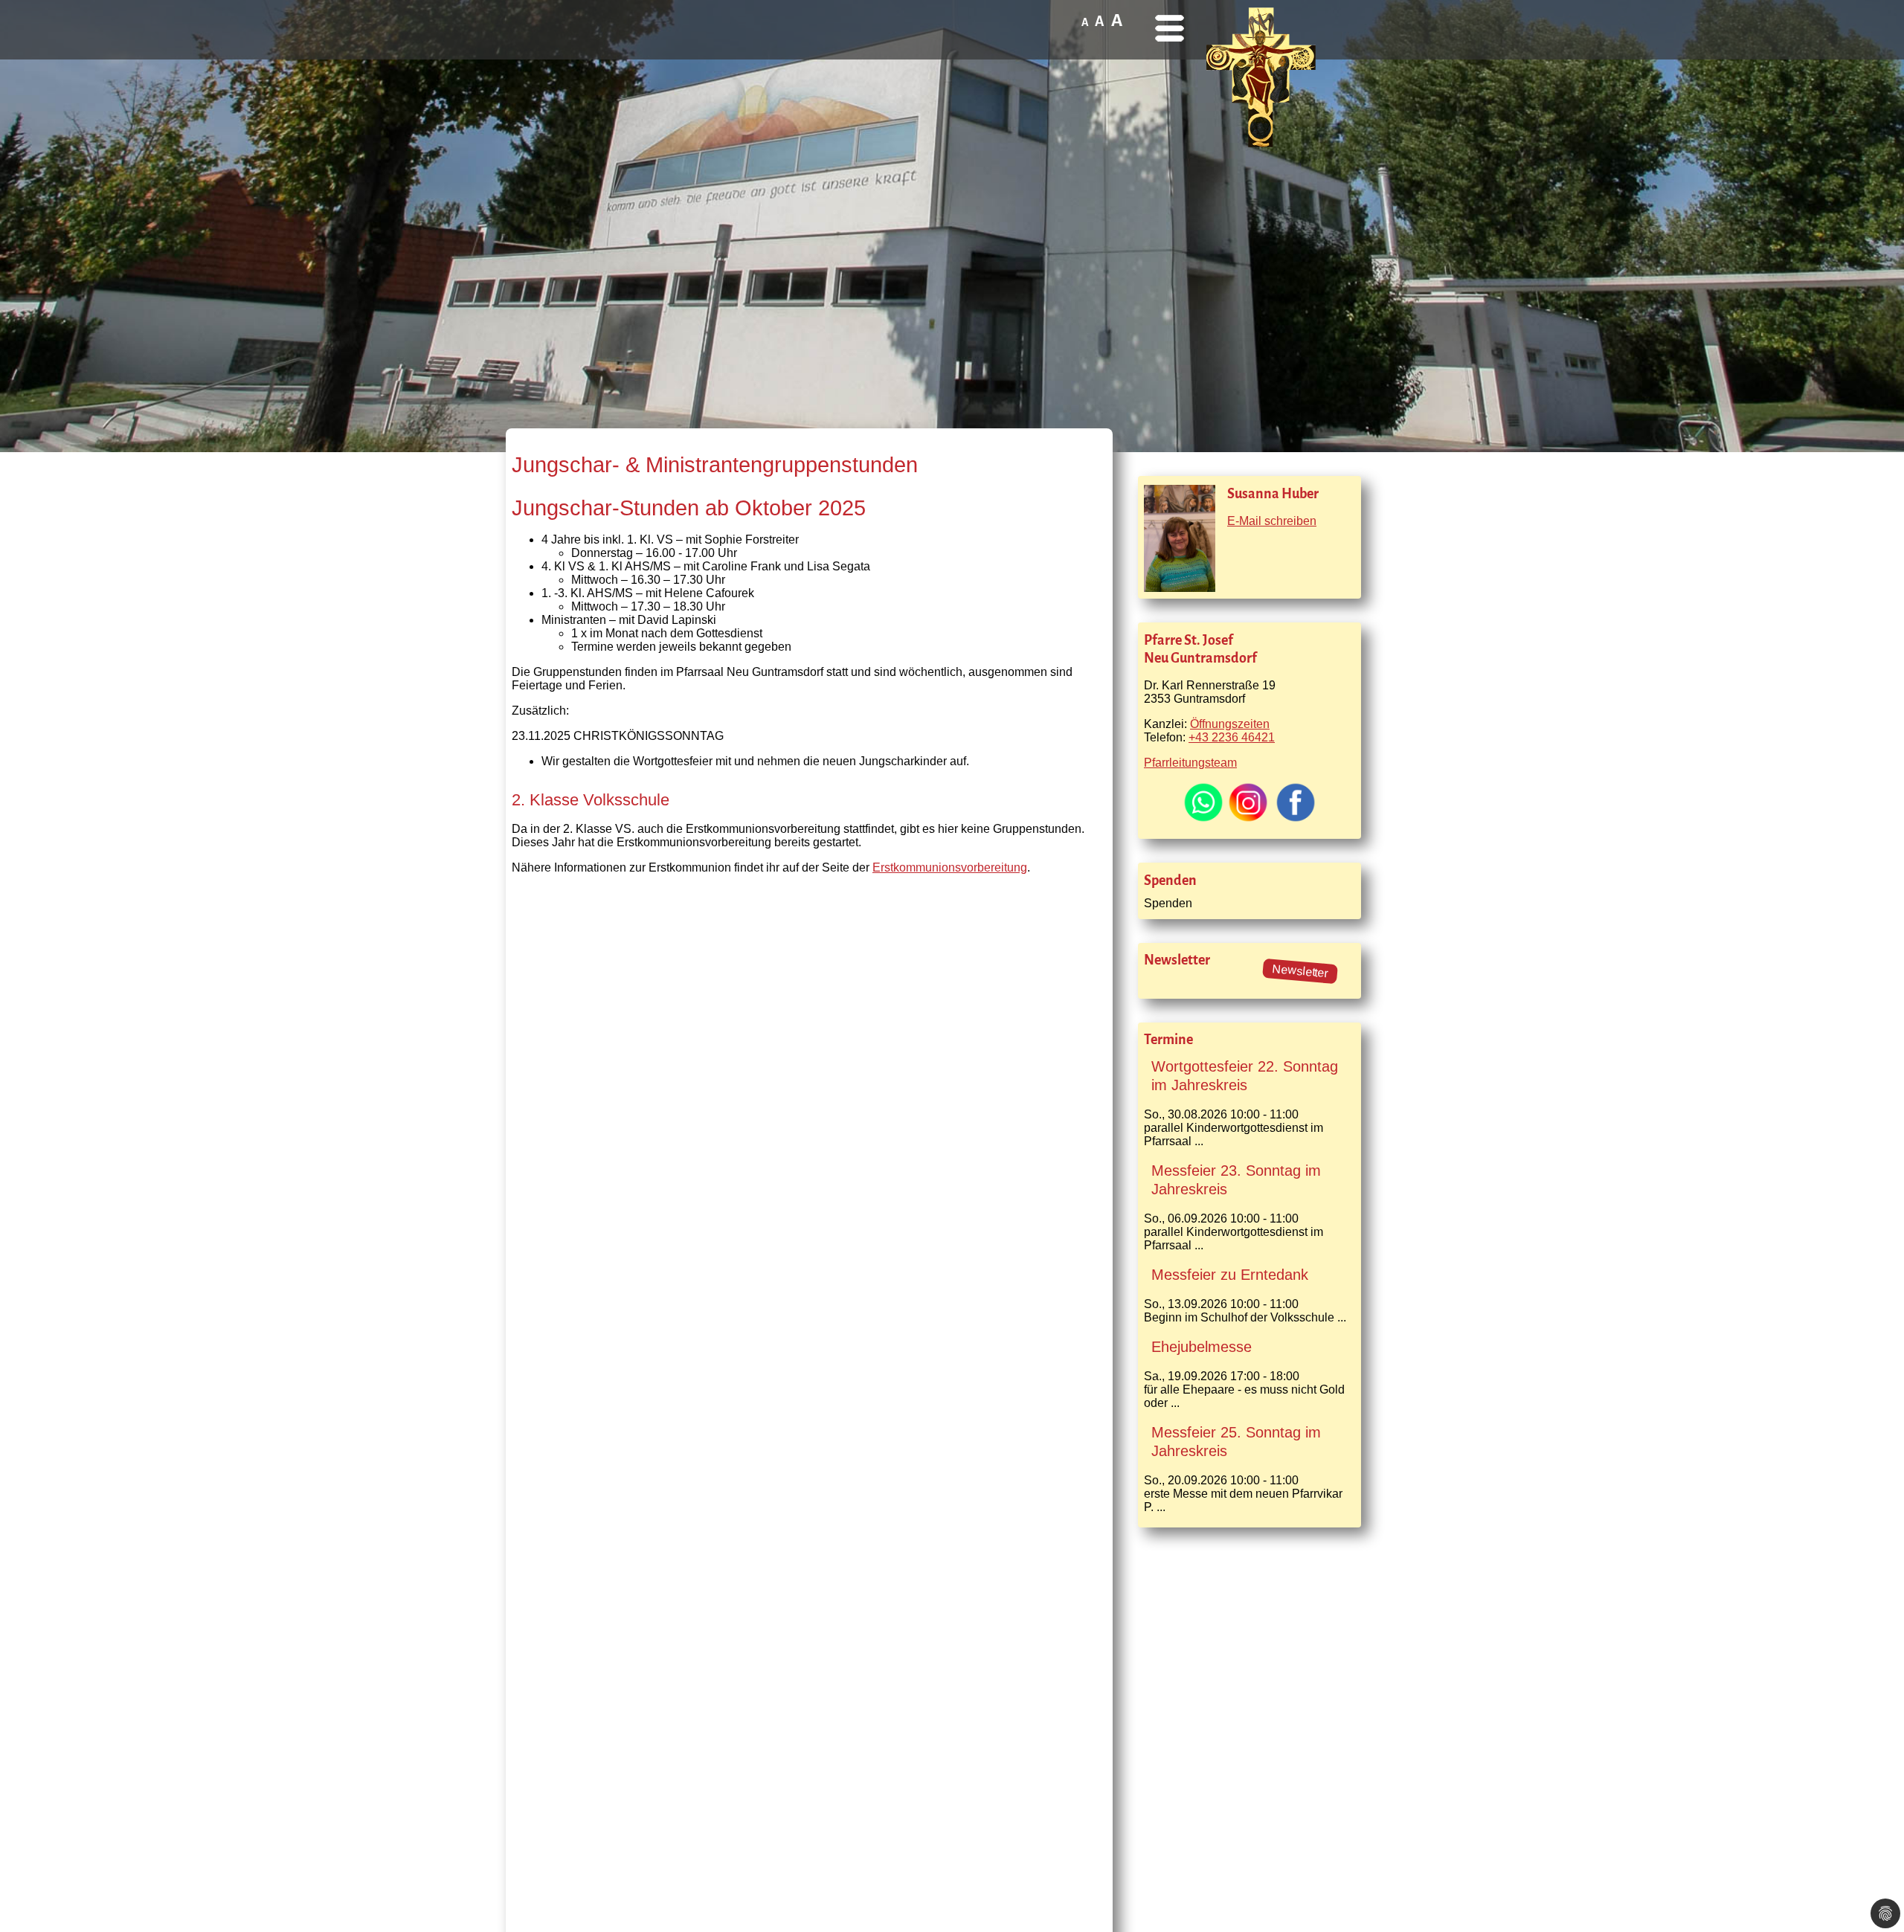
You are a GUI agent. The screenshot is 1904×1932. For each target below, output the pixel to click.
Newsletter (1300, 971)
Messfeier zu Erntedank (1230, 1275)
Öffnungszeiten (1230, 724)
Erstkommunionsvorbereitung (950, 867)
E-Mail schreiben (1272, 521)
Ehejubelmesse (1202, 1347)
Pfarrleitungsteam (1190, 763)
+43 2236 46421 (1232, 737)
